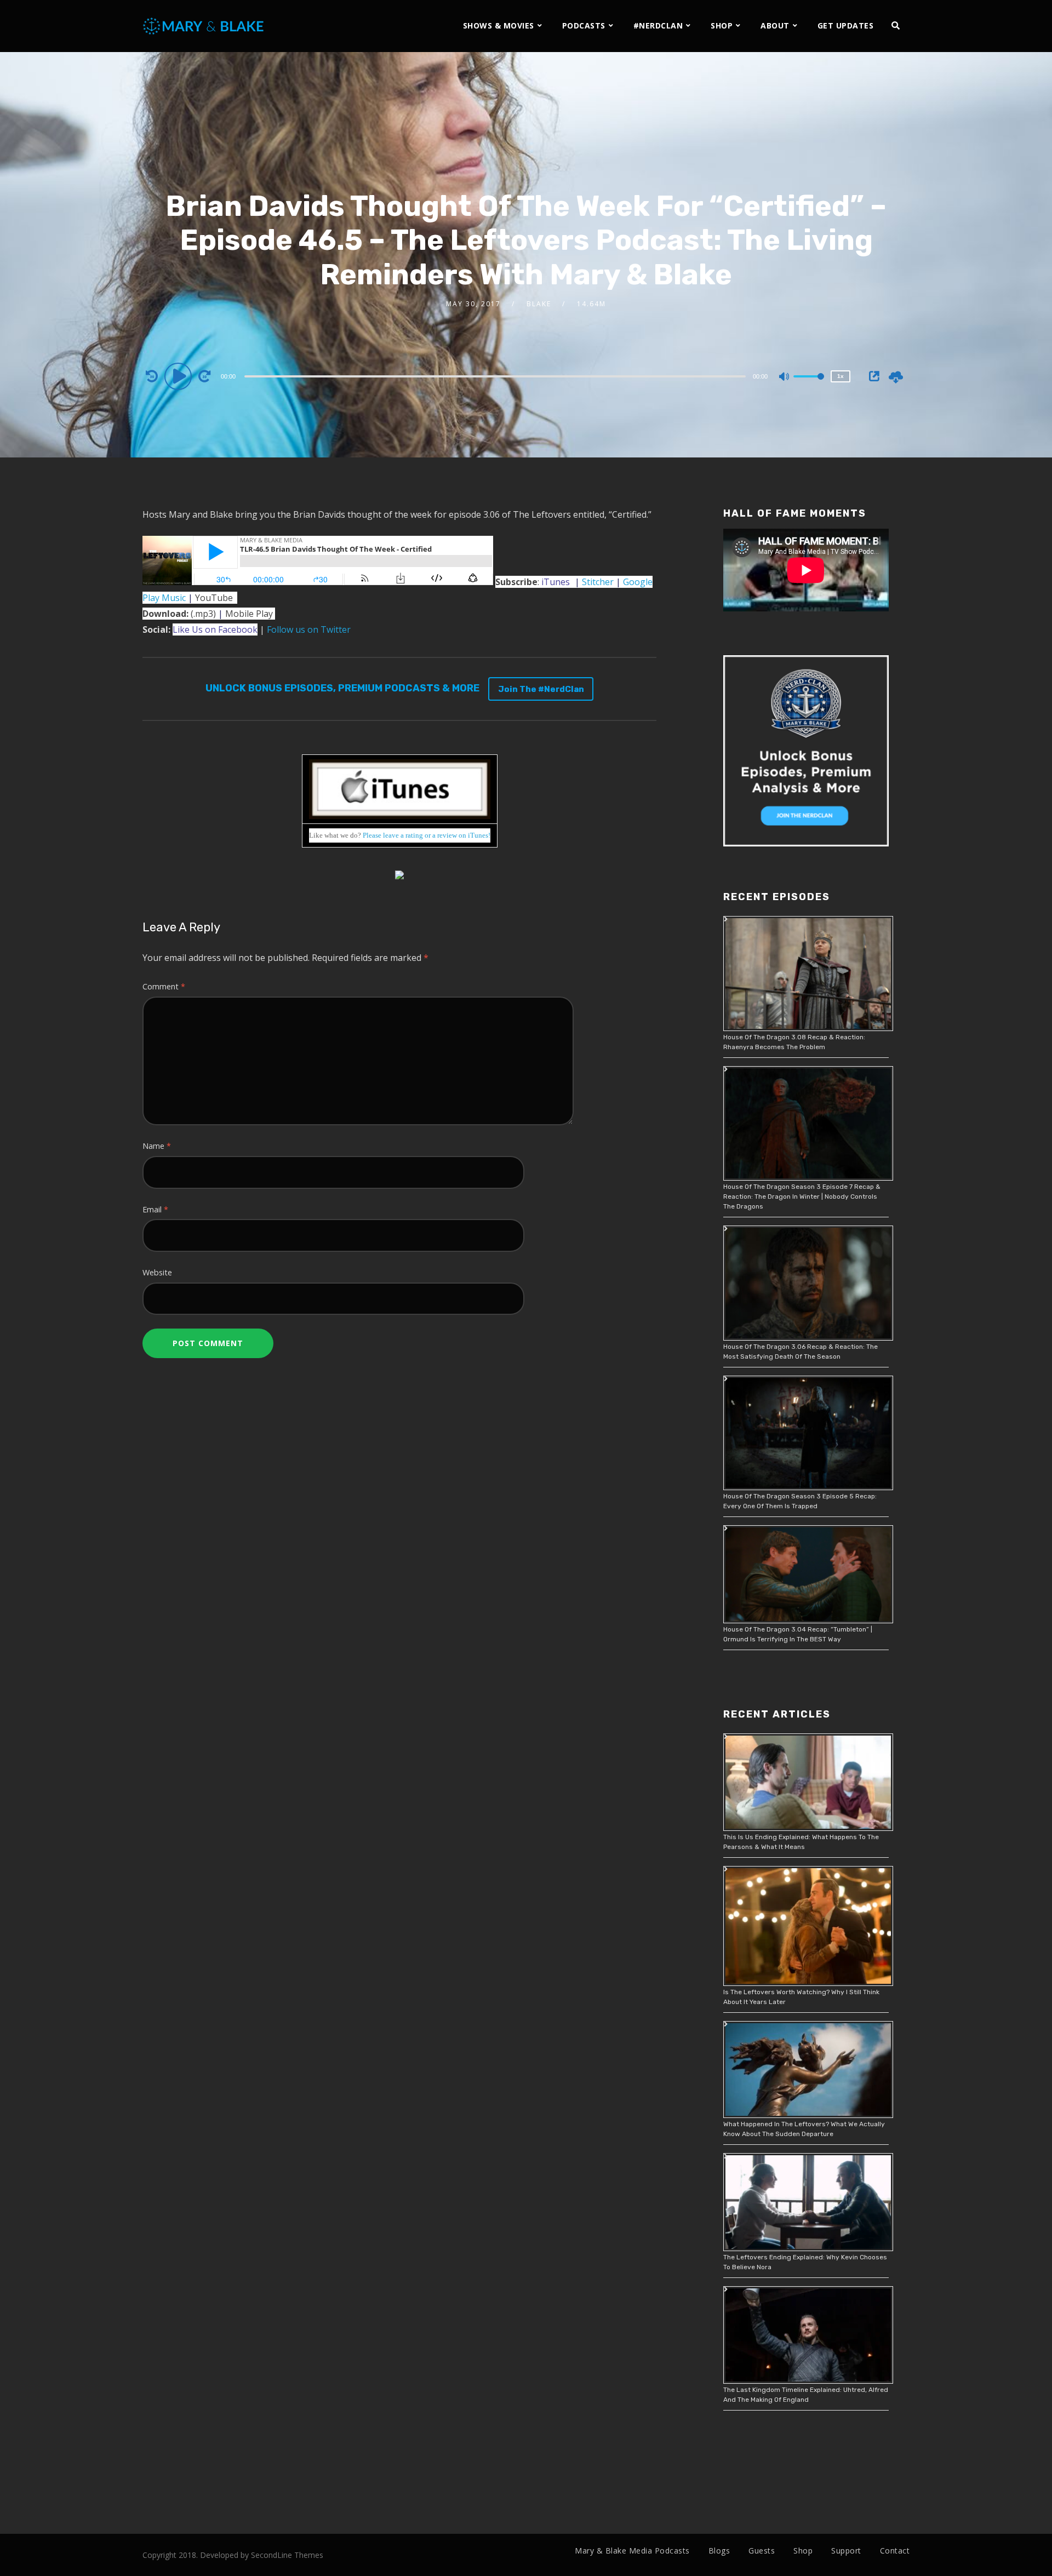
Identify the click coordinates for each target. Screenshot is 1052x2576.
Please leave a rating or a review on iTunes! (427, 835)
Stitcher (598, 582)
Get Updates (846, 25)
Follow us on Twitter (309, 629)
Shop (803, 2551)
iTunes (556, 582)
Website (157, 1272)
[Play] (180, 376)
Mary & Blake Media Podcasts (632, 2551)
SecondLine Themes (287, 2555)
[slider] (809, 385)
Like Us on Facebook (215, 629)
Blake (539, 304)
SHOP (722, 25)
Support (846, 2551)
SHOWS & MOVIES (499, 25)
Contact (895, 2551)
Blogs (719, 2551)
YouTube (214, 598)
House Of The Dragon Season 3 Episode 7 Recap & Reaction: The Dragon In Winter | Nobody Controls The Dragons (802, 1197)
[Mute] (785, 377)
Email (155, 1209)
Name (157, 1146)
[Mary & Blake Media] (205, 25)
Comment (164, 986)
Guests (762, 2551)
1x (841, 376)
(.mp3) (179, 614)
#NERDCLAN (658, 25)
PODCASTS (584, 25)
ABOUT (775, 25)
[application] (496, 376)
